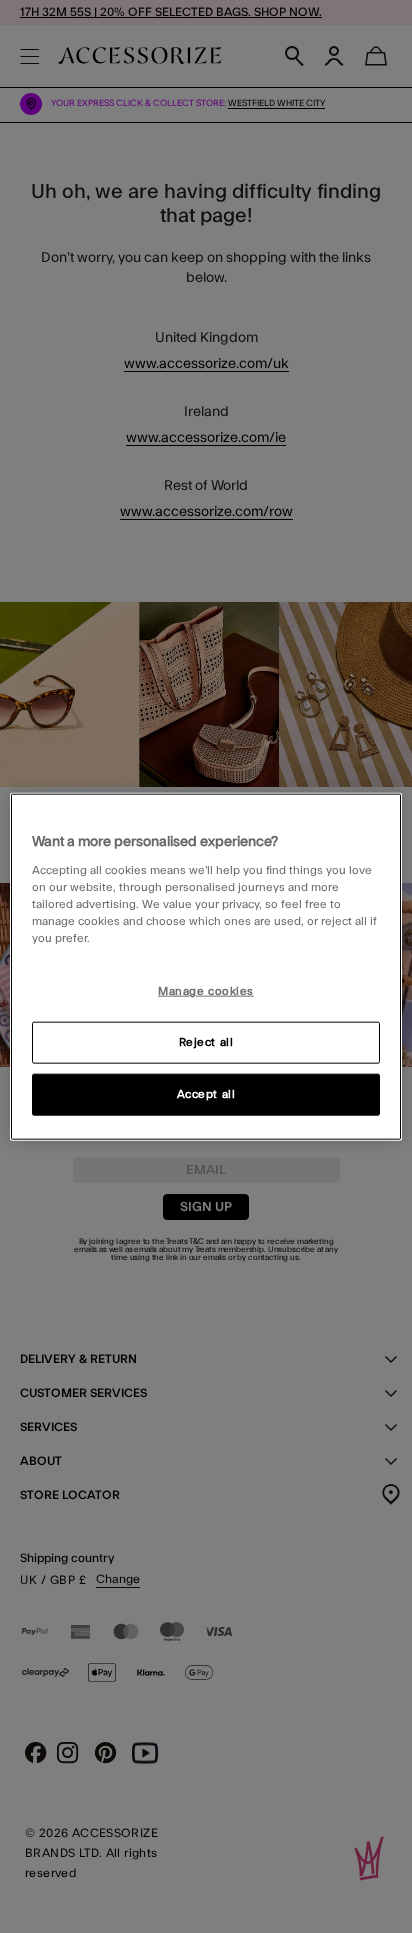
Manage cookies (206, 991)
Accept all (206, 1094)
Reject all (206, 1042)
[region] (205, 966)
